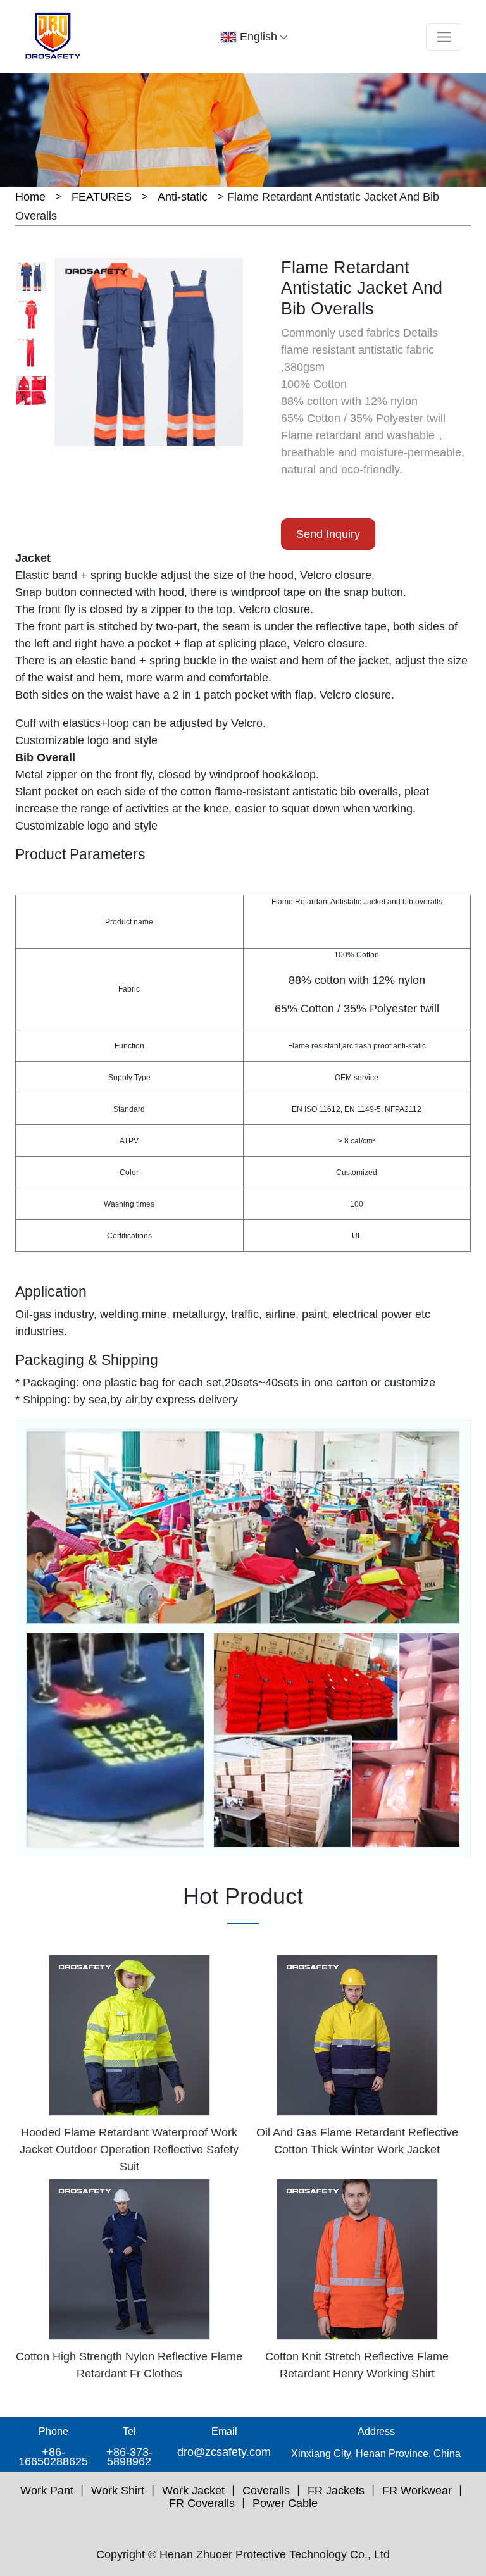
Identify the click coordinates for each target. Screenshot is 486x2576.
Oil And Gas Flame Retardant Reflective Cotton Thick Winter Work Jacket (357, 2141)
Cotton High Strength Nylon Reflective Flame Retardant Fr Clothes (129, 2365)
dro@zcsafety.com (224, 2452)
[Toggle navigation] (444, 37)
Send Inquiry (328, 534)
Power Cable (285, 2503)
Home (30, 197)
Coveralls (266, 2491)
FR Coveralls (202, 2503)
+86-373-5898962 (129, 2457)
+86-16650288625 (53, 2457)
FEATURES (102, 197)
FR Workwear (417, 2491)
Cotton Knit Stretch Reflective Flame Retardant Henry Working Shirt (357, 2365)
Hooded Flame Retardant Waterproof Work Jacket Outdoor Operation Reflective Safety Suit (129, 2150)
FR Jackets (336, 2491)
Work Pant (47, 2491)
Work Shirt (118, 2491)
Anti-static (183, 197)
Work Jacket (193, 2491)
